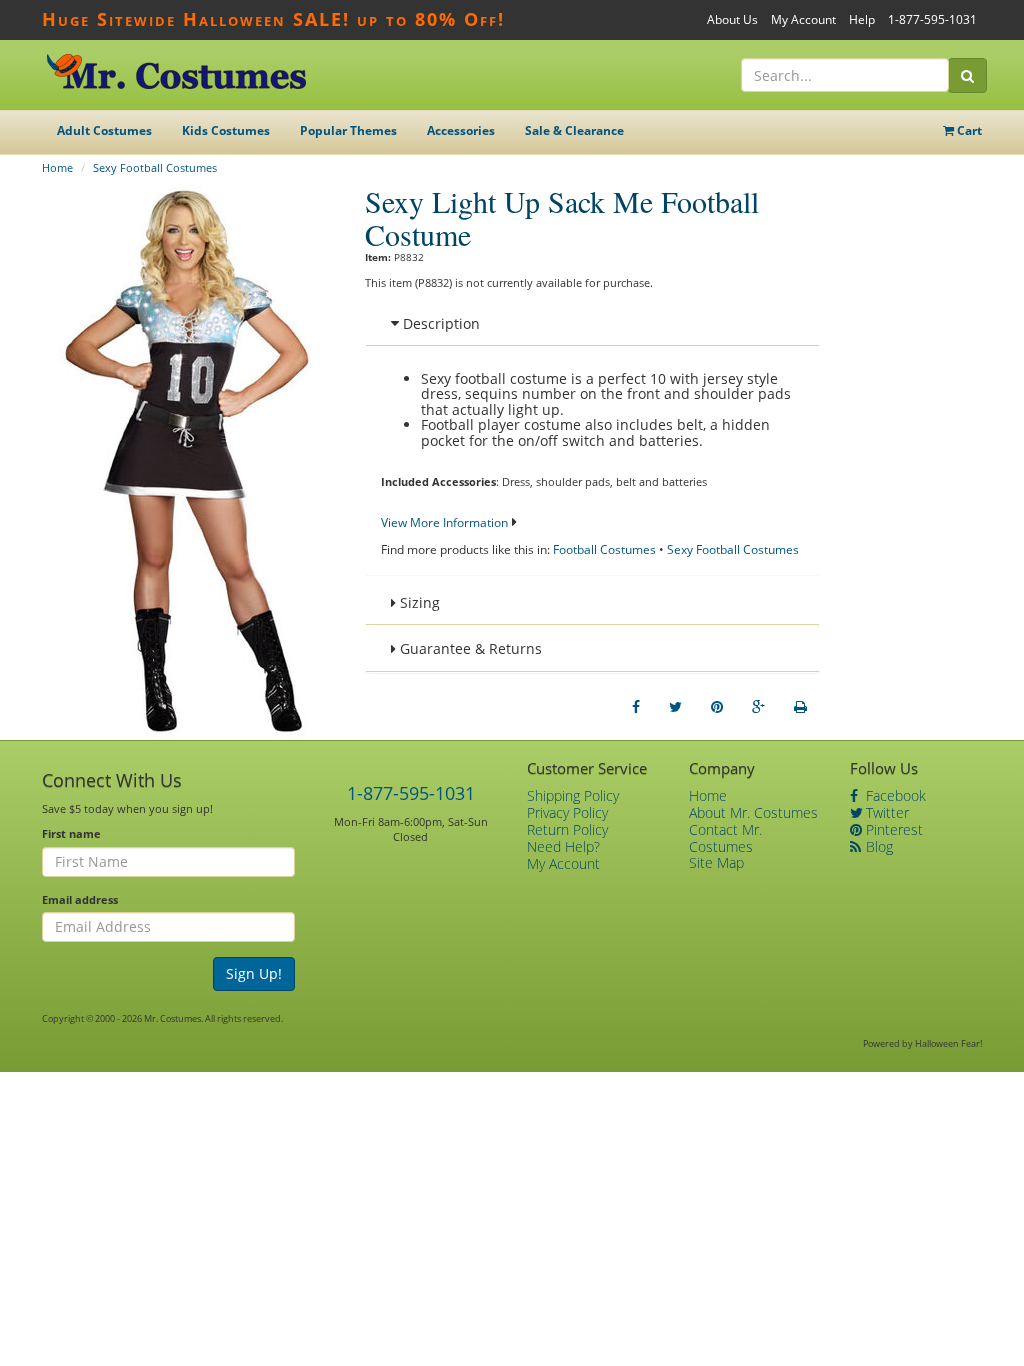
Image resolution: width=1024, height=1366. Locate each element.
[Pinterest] (717, 707)
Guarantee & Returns (469, 648)
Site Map (716, 862)
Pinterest (892, 829)
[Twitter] (675, 707)
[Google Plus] (758, 707)
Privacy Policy (567, 812)
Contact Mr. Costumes (725, 838)
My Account (803, 19)
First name (71, 833)
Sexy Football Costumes (155, 167)
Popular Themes (348, 130)
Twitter (885, 812)
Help (862, 19)
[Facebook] (636, 707)
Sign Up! (254, 973)
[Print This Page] (800, 707)
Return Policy (567, 829)
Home (57, 167)
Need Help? (563, 846)
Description (439, 323)
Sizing (418, 602)
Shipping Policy (573, 795)
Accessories (461, 130)
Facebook (894, 795)
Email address (80, 899)
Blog (877, 846)
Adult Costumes (104, 130)
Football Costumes (604, 549)
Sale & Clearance (574, 130)
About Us (732, 19)
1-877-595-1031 (932, 19)
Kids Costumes (226, 130)
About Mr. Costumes (753, 812)
